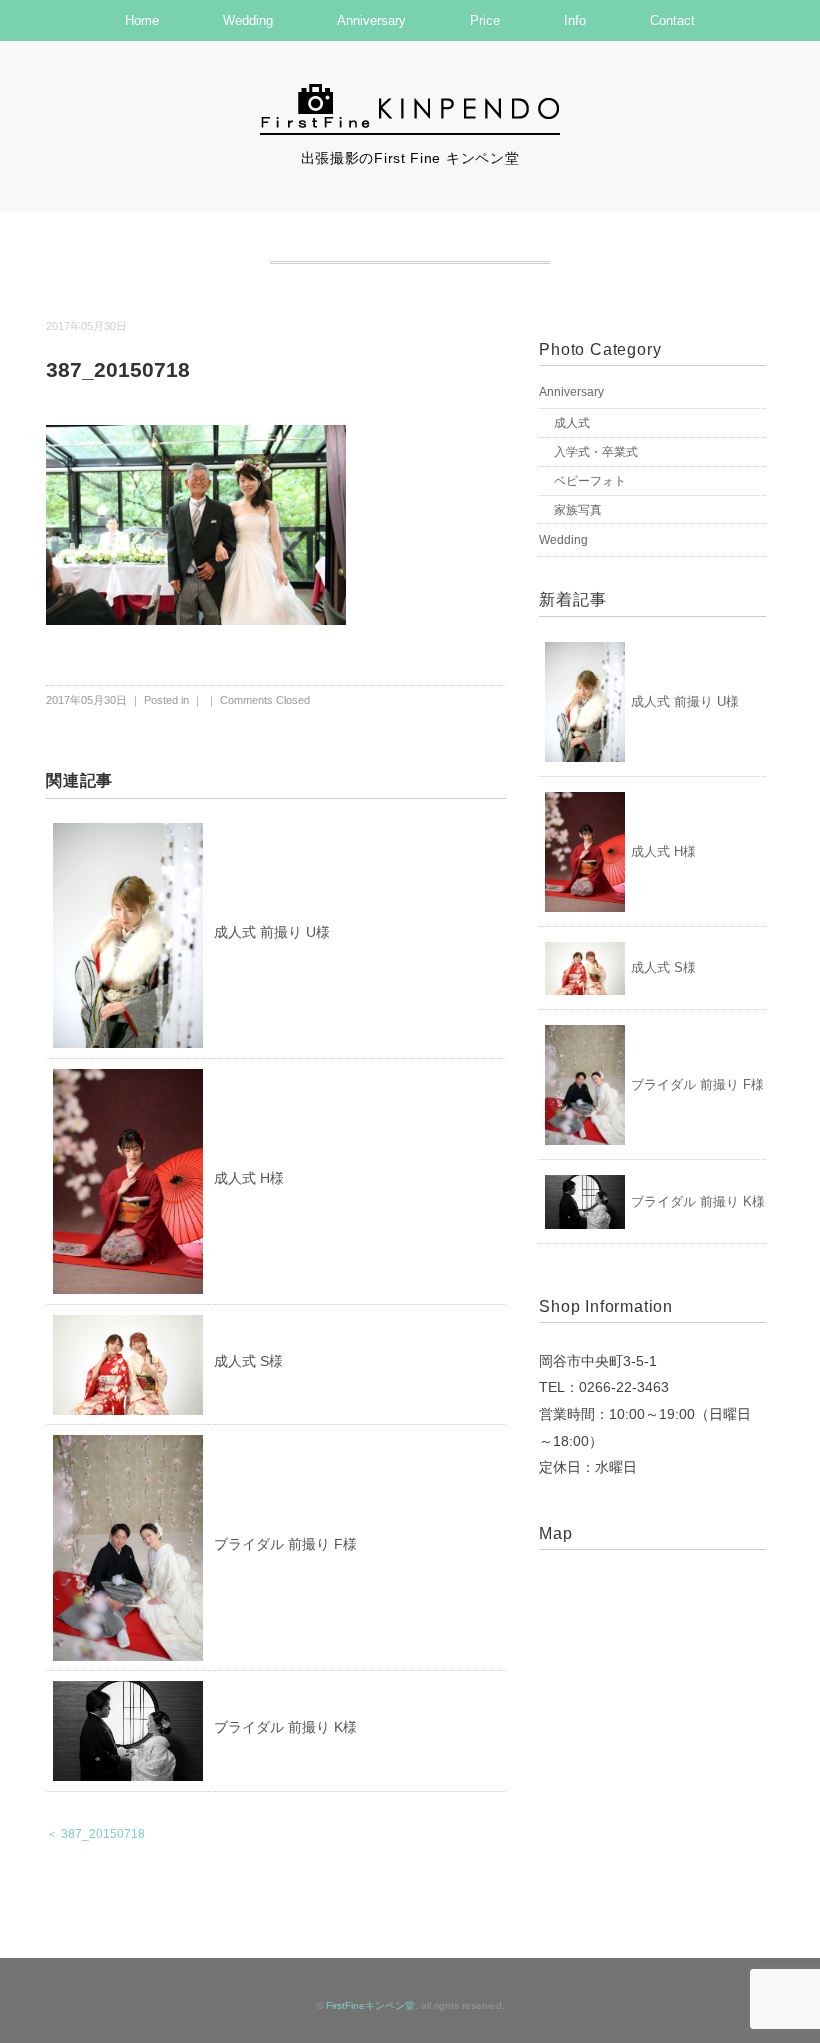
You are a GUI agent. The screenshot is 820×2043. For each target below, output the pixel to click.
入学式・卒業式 (596, 452)
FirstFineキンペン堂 (370, 2005)
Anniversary (371, 20)
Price (485, 20)
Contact (672, 20)
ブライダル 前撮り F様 (285, 1544)
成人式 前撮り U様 (272, 932)
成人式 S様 (248, 1361)
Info (575, 20)
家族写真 (578, 510)
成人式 (572, 423)
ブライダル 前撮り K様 (285, 1727)
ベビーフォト (590, 481)
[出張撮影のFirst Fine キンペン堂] (410, 93)
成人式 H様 (249, 1178)
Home (142, 20)
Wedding (248, 20)
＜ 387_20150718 (95, 1834)
